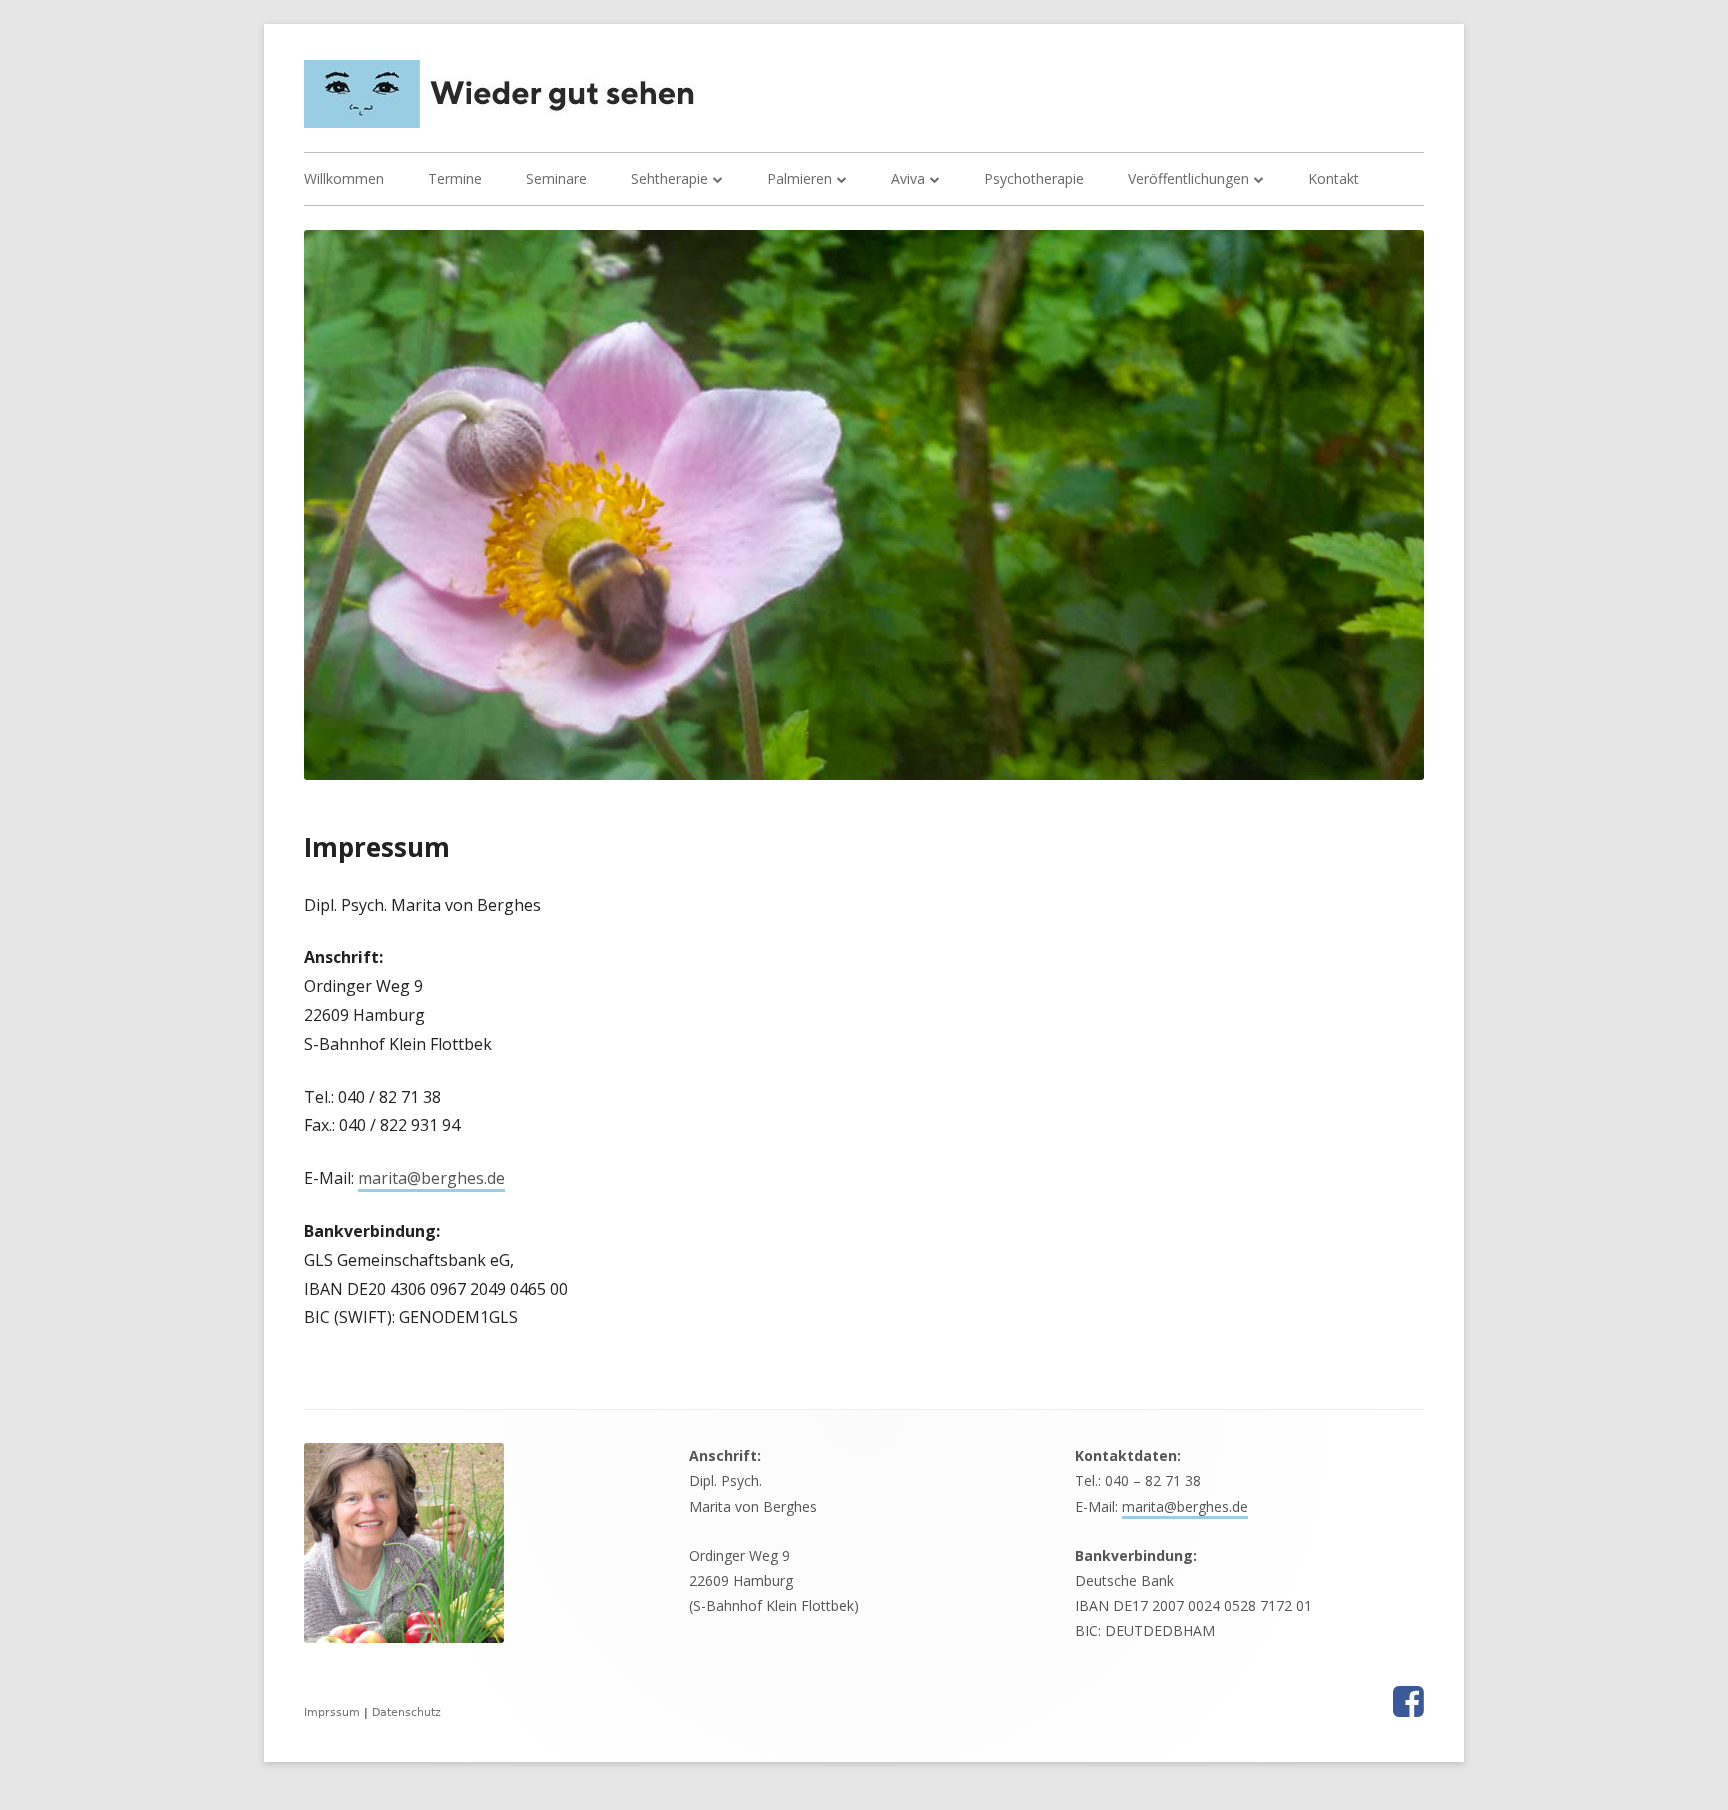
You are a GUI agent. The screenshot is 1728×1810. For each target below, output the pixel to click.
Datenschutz (406, 1712)
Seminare (556, 178)
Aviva (908, 178)
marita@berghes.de (431, 1178)
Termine (455, 178)
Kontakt (1333, 178)
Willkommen (344, 178)
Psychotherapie (1034, 178)
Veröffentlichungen (1188, 178)
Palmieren (799, 178)
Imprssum (332, 1712)
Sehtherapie (669, 178)
